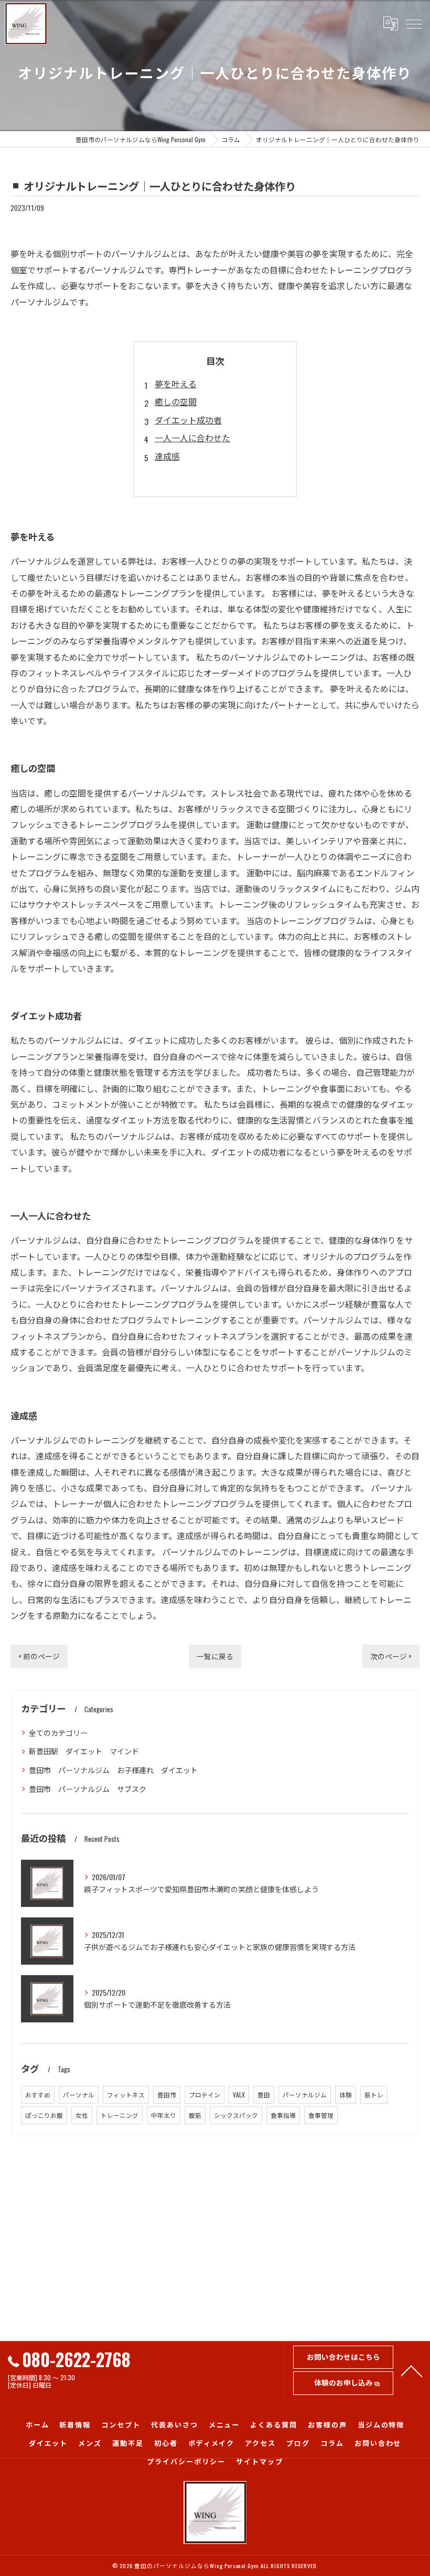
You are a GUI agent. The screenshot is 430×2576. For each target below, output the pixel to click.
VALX (239, 2095)
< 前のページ (39, 1656)
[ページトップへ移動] (412, 2370)
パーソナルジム (305, 2095)
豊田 (264, 2095)
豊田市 (167, 2095)
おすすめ (38, 2095)
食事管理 (321, 2115)
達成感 (167, 456)
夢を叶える (176, 384)
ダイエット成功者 (188, 420)
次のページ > (391, 1656)
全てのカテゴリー (58, 1732)
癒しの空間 (176, 401)
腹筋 (195, 2115)
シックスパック (236, 2115)
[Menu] (414, 24)
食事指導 (283, 2115)
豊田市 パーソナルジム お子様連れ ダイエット (113, 1770)
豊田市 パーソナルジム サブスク (88, 1789)
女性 (82, 2115)
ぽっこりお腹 (44, 2115)
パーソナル (79, 2095)
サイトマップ (260, 2461)
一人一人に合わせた (192, 438)
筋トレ (374, 2095)
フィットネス (126, 2095)
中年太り (164, 2115)
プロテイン (205, 2095)
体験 (346, 2095)
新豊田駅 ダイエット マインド (84, 1751)
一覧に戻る (215, 1656)
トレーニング (120, 2115)
